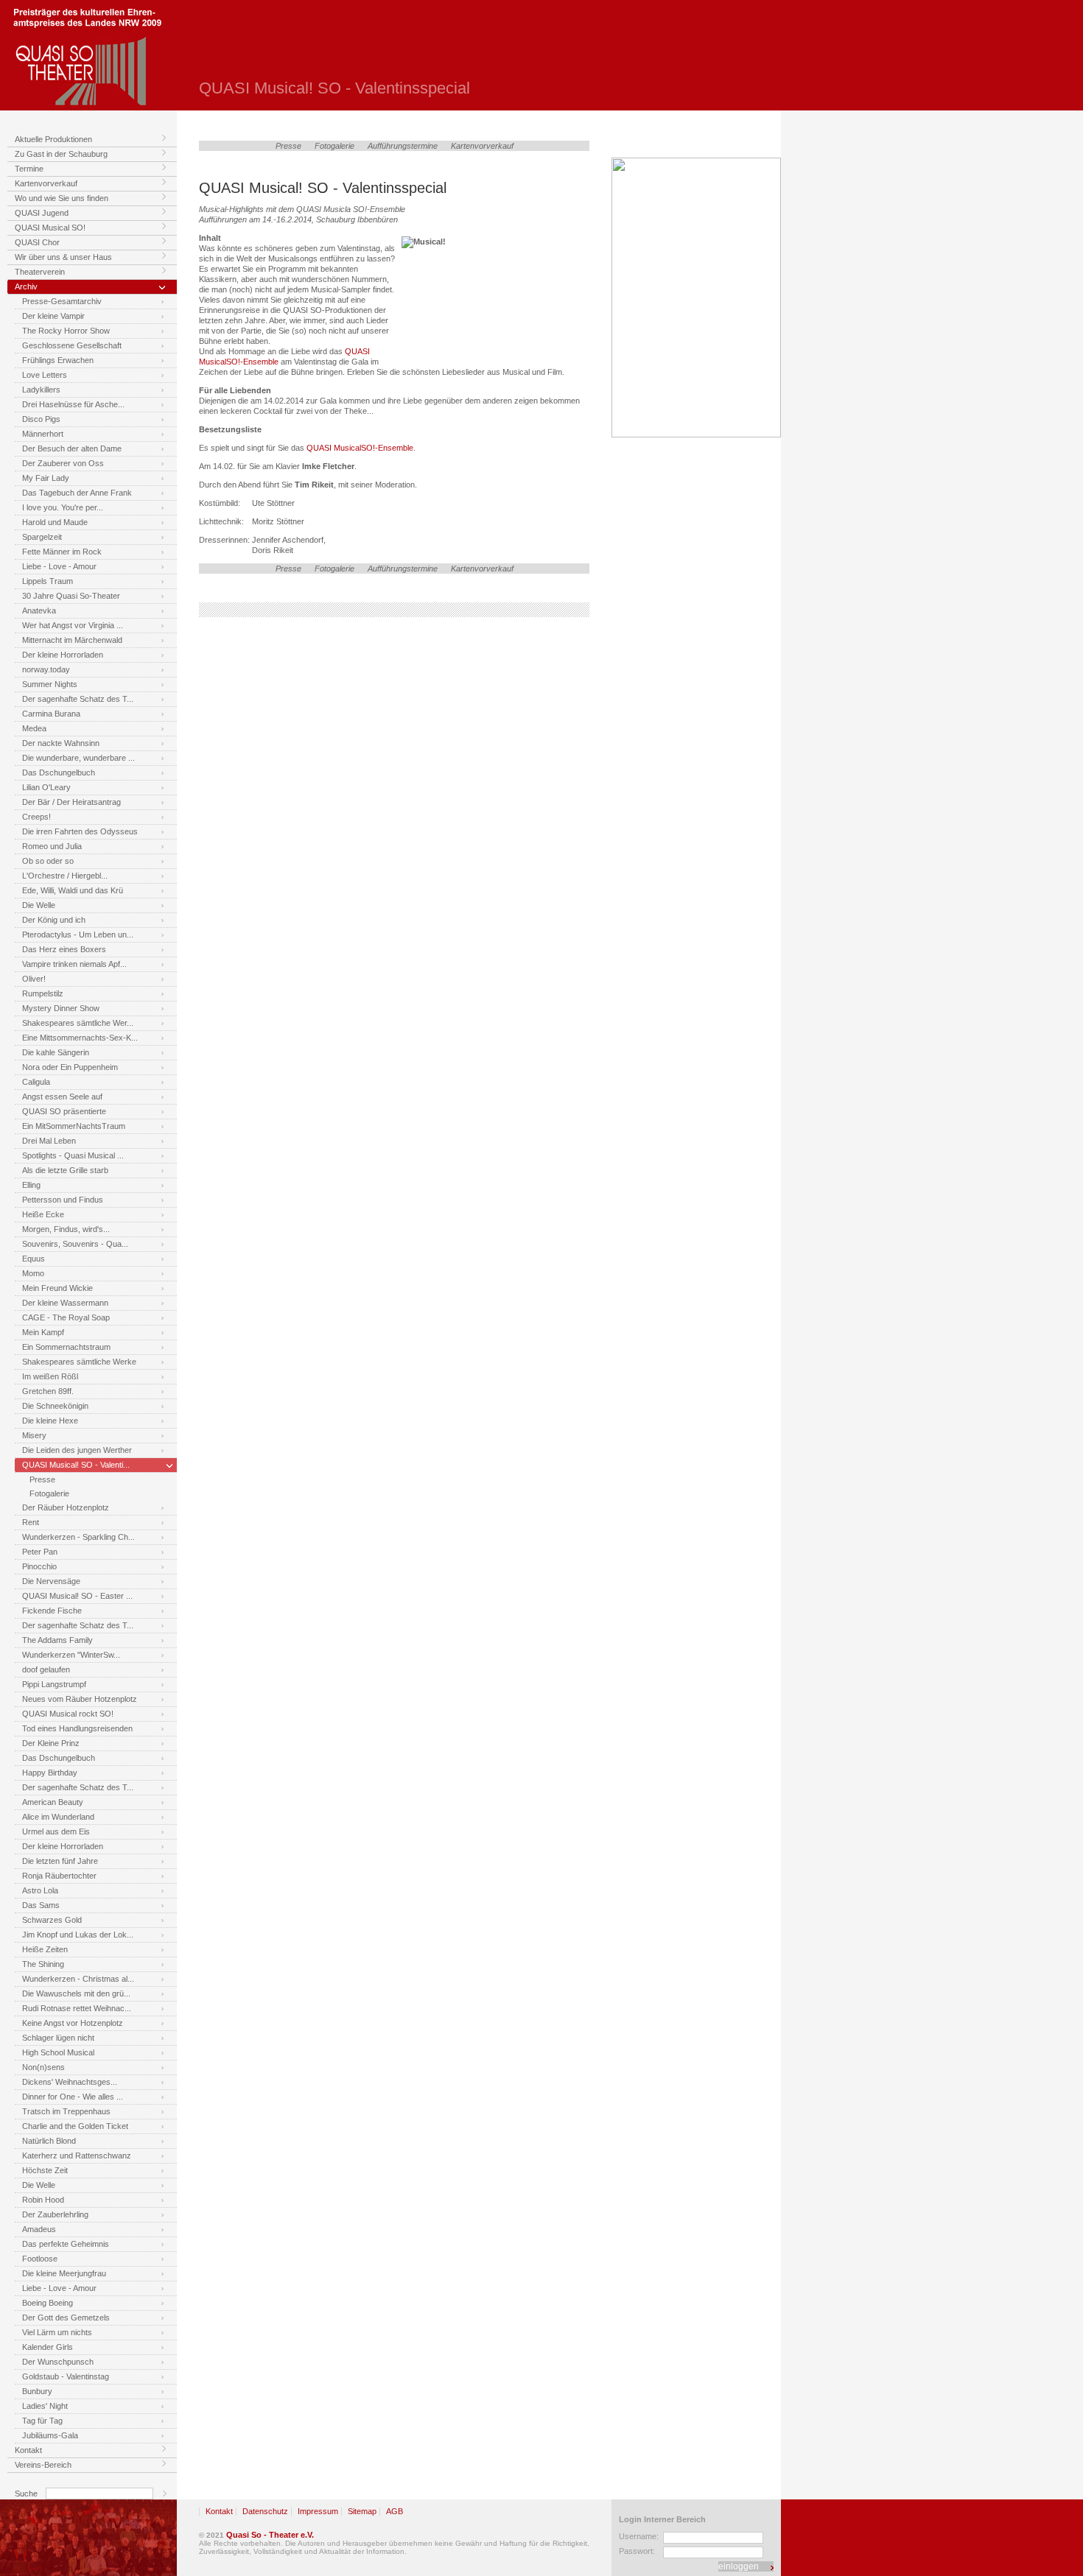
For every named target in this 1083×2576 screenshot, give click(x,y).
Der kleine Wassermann (65, 1303)
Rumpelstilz (43, 993)
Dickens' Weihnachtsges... (70, 2082)
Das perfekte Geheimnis (66, 2244)
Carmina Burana (51, 714)
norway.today (46, 669)
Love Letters (45, 375)
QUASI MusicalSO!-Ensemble (359, 448)
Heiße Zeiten (45, 1949)
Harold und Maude (55, 522)
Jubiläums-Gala (50, 2435)
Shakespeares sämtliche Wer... (78, 1023)
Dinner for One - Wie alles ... (73, 2097)
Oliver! (34, 979)
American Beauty (53, 1802)
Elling (31, 1185)
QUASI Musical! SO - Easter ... (77, 1596)
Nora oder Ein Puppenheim (70, 1067)
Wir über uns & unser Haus (63, 257)
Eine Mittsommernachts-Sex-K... (80, 1038)
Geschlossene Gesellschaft (72, 345)
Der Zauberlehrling (55, 2214)
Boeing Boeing (48, 2303)
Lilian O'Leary (46, 787)
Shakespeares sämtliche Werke (79, 1362)
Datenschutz (265, 2511)
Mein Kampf (43, 1332)
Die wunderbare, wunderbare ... (78, 758)
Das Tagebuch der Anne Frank (77, 493)
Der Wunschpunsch (58, 2362)
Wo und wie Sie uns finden (62, 198)
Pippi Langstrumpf (54, 1684)
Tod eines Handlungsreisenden (77, 1728)
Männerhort (43, 434)
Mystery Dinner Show (61, 1008)
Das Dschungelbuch (59, 773)
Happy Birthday (50, 1773)
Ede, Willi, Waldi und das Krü (73, 890)
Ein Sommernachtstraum (66, 1347)
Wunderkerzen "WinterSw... (71, 1655)
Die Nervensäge (51, 1581)
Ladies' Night (45, 2406)
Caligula (36, 1082)
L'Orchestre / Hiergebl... (65, 876)
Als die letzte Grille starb (65, 1170)
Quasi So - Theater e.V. (270, 2535)
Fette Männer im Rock (62, 552)
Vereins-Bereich (43, 2465)
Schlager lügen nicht (58, 2038)
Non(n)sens (43, 2067)
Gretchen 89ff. (48, 1391)
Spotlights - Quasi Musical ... (73, 1155)
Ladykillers (41, 390)
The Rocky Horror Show (66, 331)
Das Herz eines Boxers (64, 949)
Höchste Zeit (45, 2170)
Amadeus (39, 2229)
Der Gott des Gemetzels (66, 2318)
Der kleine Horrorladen (63, 655)
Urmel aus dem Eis (56, 1831)
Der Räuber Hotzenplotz (66, 1507)
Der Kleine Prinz (51, 1743)
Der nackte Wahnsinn (61, 743)
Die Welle (39, 905)
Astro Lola (40, 1890)
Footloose (40, 2259)
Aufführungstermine (403, 146)
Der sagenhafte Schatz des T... (78, 699)
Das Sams (41, 1905)
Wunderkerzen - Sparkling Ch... (78, 1537)
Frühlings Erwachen (58, 360)
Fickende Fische (52, 1611)
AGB (395, 2511)
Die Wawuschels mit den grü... (76, 1993)
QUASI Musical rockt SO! (68, 1714)
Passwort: (637, 2551)
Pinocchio (39, 1566)
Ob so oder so (48, 861)
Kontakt (28, 2450)
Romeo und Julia (52, 846)
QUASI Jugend (42, 213)
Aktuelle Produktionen (53, 139)
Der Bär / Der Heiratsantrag (71, 802)
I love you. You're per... (63, 507)
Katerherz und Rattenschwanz (77, 2156)
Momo (33, 1273)
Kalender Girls (48, 2347)
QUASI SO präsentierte (64, 1111)
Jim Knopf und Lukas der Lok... (78, 1935)
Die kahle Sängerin (56, 1052)
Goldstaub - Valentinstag (66, 2376)
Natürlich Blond (49, 2141)
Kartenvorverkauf (46, 183)
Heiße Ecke (43, 1214)
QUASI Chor (37, 242)
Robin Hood (43, 2200)
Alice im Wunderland (58, 1817)
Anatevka (39, 610)
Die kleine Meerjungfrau (64, 2273)
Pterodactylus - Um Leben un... (78, 935)
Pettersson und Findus (63, 1200)
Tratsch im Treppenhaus (66, 2111)
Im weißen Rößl (50, 1376)
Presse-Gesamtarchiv (62, 301)
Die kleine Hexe (50, 1421)
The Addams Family (57, 1640)
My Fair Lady (46, 478)
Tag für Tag (42, 2421)
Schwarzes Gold (52, 1920)
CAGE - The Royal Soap (66, 1317)
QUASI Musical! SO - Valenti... (76, 1465)
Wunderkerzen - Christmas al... (78, 1979)
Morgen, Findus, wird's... (66, 1229)
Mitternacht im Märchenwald (72, 640)
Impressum (318, 2511)
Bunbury (37, 2391)
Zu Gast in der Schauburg (61, 154)
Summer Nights (50, 684)
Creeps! (36, 817)
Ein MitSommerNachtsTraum (74, 1126)
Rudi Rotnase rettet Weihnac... (77, 2008)
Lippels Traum (48, 581)
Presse (42, 1479)
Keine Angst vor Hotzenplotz (73, 2023)
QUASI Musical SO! (50, 228)
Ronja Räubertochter (59, 1876)
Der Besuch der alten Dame (72, 448)
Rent (31, 1522)
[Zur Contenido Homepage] (88, 2538)
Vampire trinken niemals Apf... (74, 964)
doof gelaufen (46, 1669)
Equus (34, 1259)
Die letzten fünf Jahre (60, 1861)
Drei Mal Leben (49, 1141)
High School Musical (58, 2052)
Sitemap (362, 2511)
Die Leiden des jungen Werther (77, 1450)
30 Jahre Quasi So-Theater (71, 596)
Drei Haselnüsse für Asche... (73, 404)
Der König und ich (54, 920)
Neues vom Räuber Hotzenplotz (80, 1699)
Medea (34, 728)
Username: (639, 2536)
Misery (34, 1435)
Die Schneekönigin (55, 1406)
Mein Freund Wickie (57, 1288)
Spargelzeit (42, 537)
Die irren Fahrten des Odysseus (80, 831)
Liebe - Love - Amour (59, 566)
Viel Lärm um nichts (57, 2332)
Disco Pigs (41, 419)
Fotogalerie (49, 1493)
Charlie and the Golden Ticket (75, 2126)
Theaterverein (40, 272)
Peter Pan (40, 1552)
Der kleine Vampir (53, 316)
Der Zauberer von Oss (63, 463)
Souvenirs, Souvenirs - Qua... (75, 1244)
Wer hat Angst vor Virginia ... (73, 625)
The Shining (43, 1964)
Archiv (26, 286)
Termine (29, 169)
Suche (26, 2494)
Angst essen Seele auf (62, 1097)
